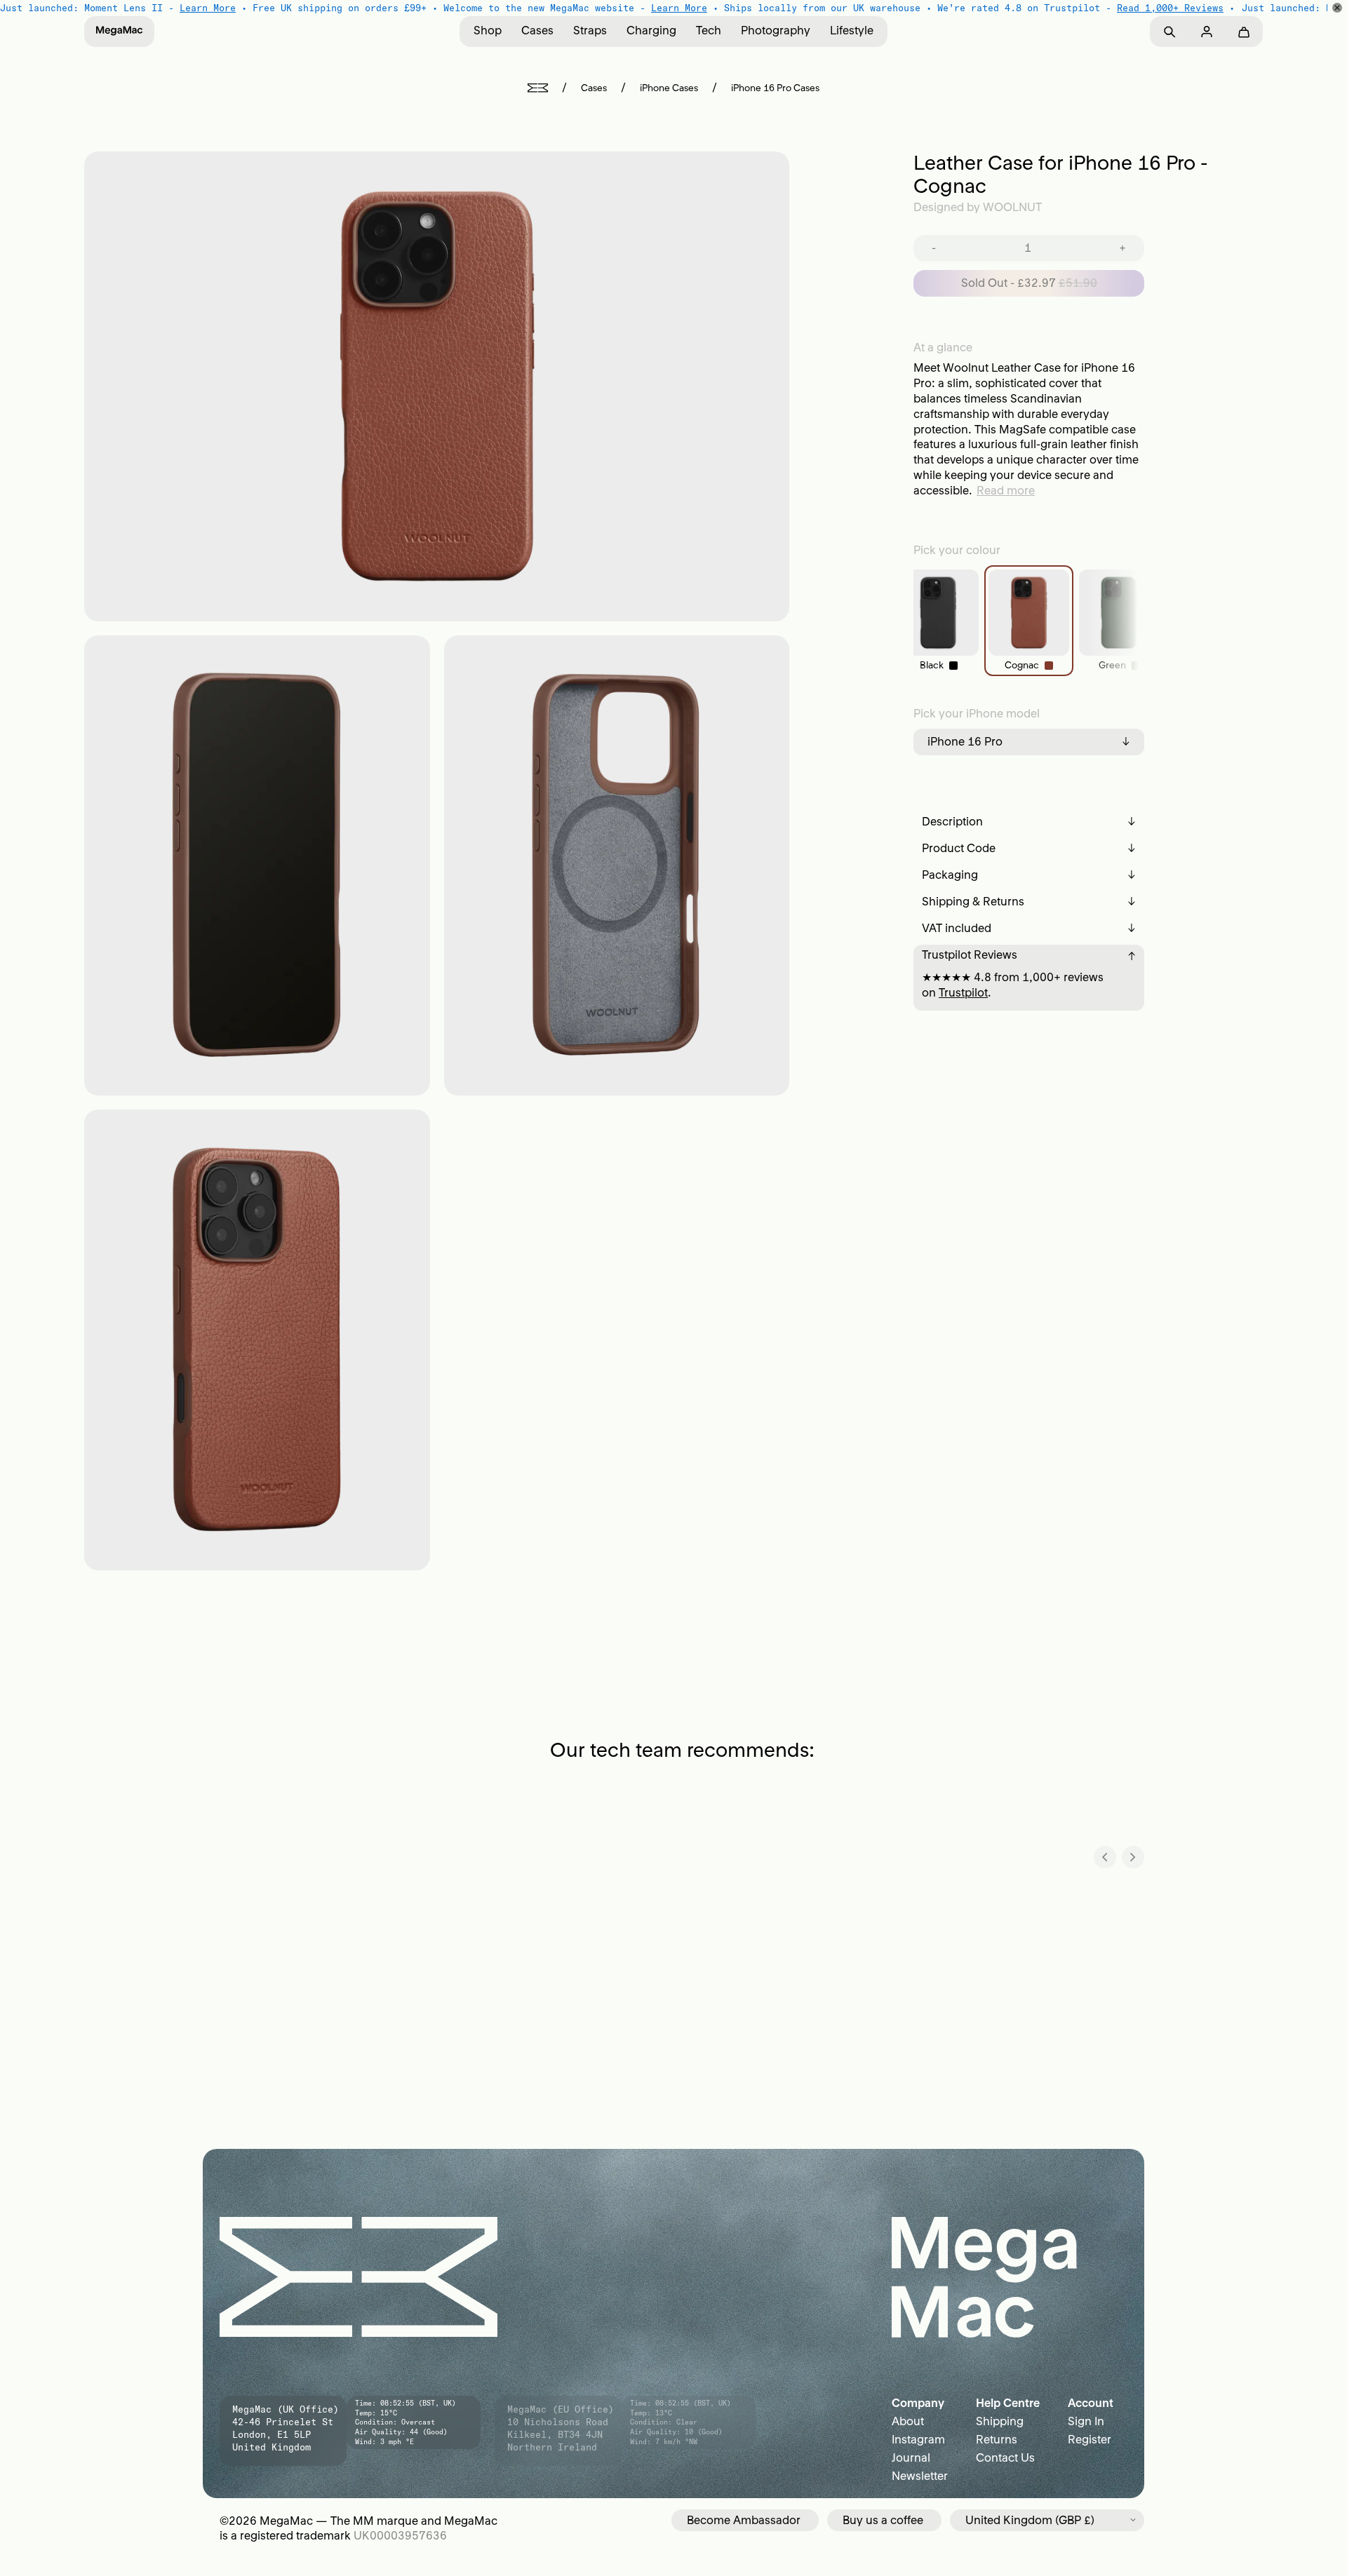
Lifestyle (852, 30)
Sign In (1086, 2421)
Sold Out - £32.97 (1029, 283)
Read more (1006, 490)
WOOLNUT (1012, 207)
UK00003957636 (400, 2535)
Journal (911, 2457)
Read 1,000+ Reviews (1170, 8)
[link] (938, 621)
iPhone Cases (669, 88)
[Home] (538, 88)
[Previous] (1105, 1857)
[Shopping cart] (1244, 32)
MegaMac (286, 2521)
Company (918, 2403)
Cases (537, 30)
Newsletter (920, 2476)
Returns (997, 2439)
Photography (776, 30)
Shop (488, 30)
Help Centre (1008, 2403)
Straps (590, 30)
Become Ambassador (744, 2520)
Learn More (208, 8)
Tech (709, 30)
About (908, 2421)
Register (1090, 2439)
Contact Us (1005, 2457)
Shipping (1000, 2421)
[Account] (1206, 32)
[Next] (1133, 1857)
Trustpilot (963, 992)
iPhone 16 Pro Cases (775, 88)
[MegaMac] (119, 32)
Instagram (918, 2439)
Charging (651, 30)
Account (1091, 2403)
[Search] (1169, 32)
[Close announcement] (1337, 8)
